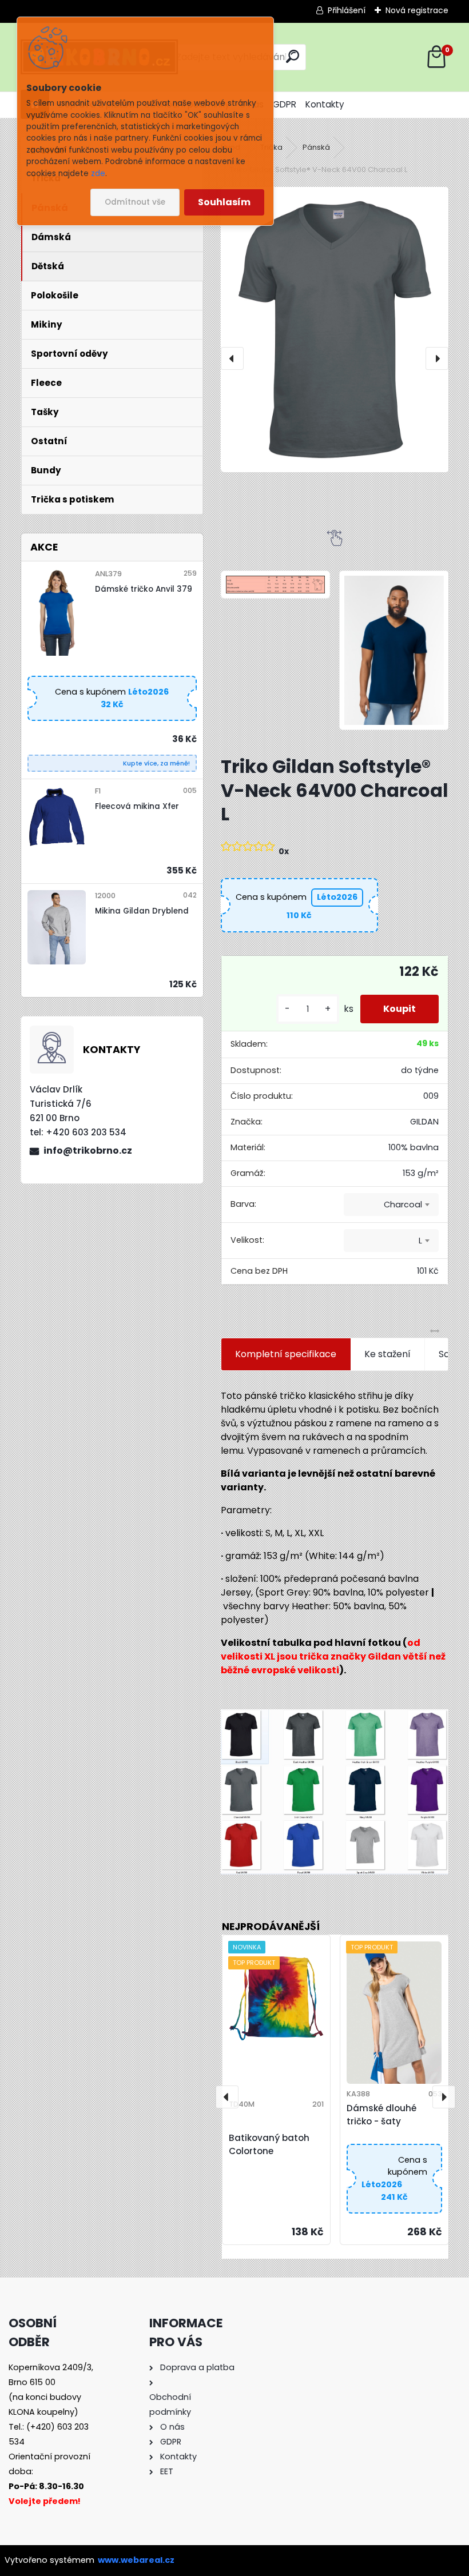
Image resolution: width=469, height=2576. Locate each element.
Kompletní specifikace (286, 1354)
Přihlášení (347, 10)
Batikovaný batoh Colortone (269, 2144)
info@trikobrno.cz (88, 1151)
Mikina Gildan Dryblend (142, 911)
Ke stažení (387, 1354)
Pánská (316, 147)
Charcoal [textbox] (403, 1205)
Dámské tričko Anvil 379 (144, 589)
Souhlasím (224, 202)
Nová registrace (417, 10)
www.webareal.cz (136, 2560)
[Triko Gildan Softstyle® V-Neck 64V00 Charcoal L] (335, 330)
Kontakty (325, 104)
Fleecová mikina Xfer (137, 806)
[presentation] (232, 358)
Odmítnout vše (135, 202)
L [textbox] (420, 1241)
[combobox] (391, 1205)
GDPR (285, 104)
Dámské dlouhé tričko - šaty (381, 2115)
